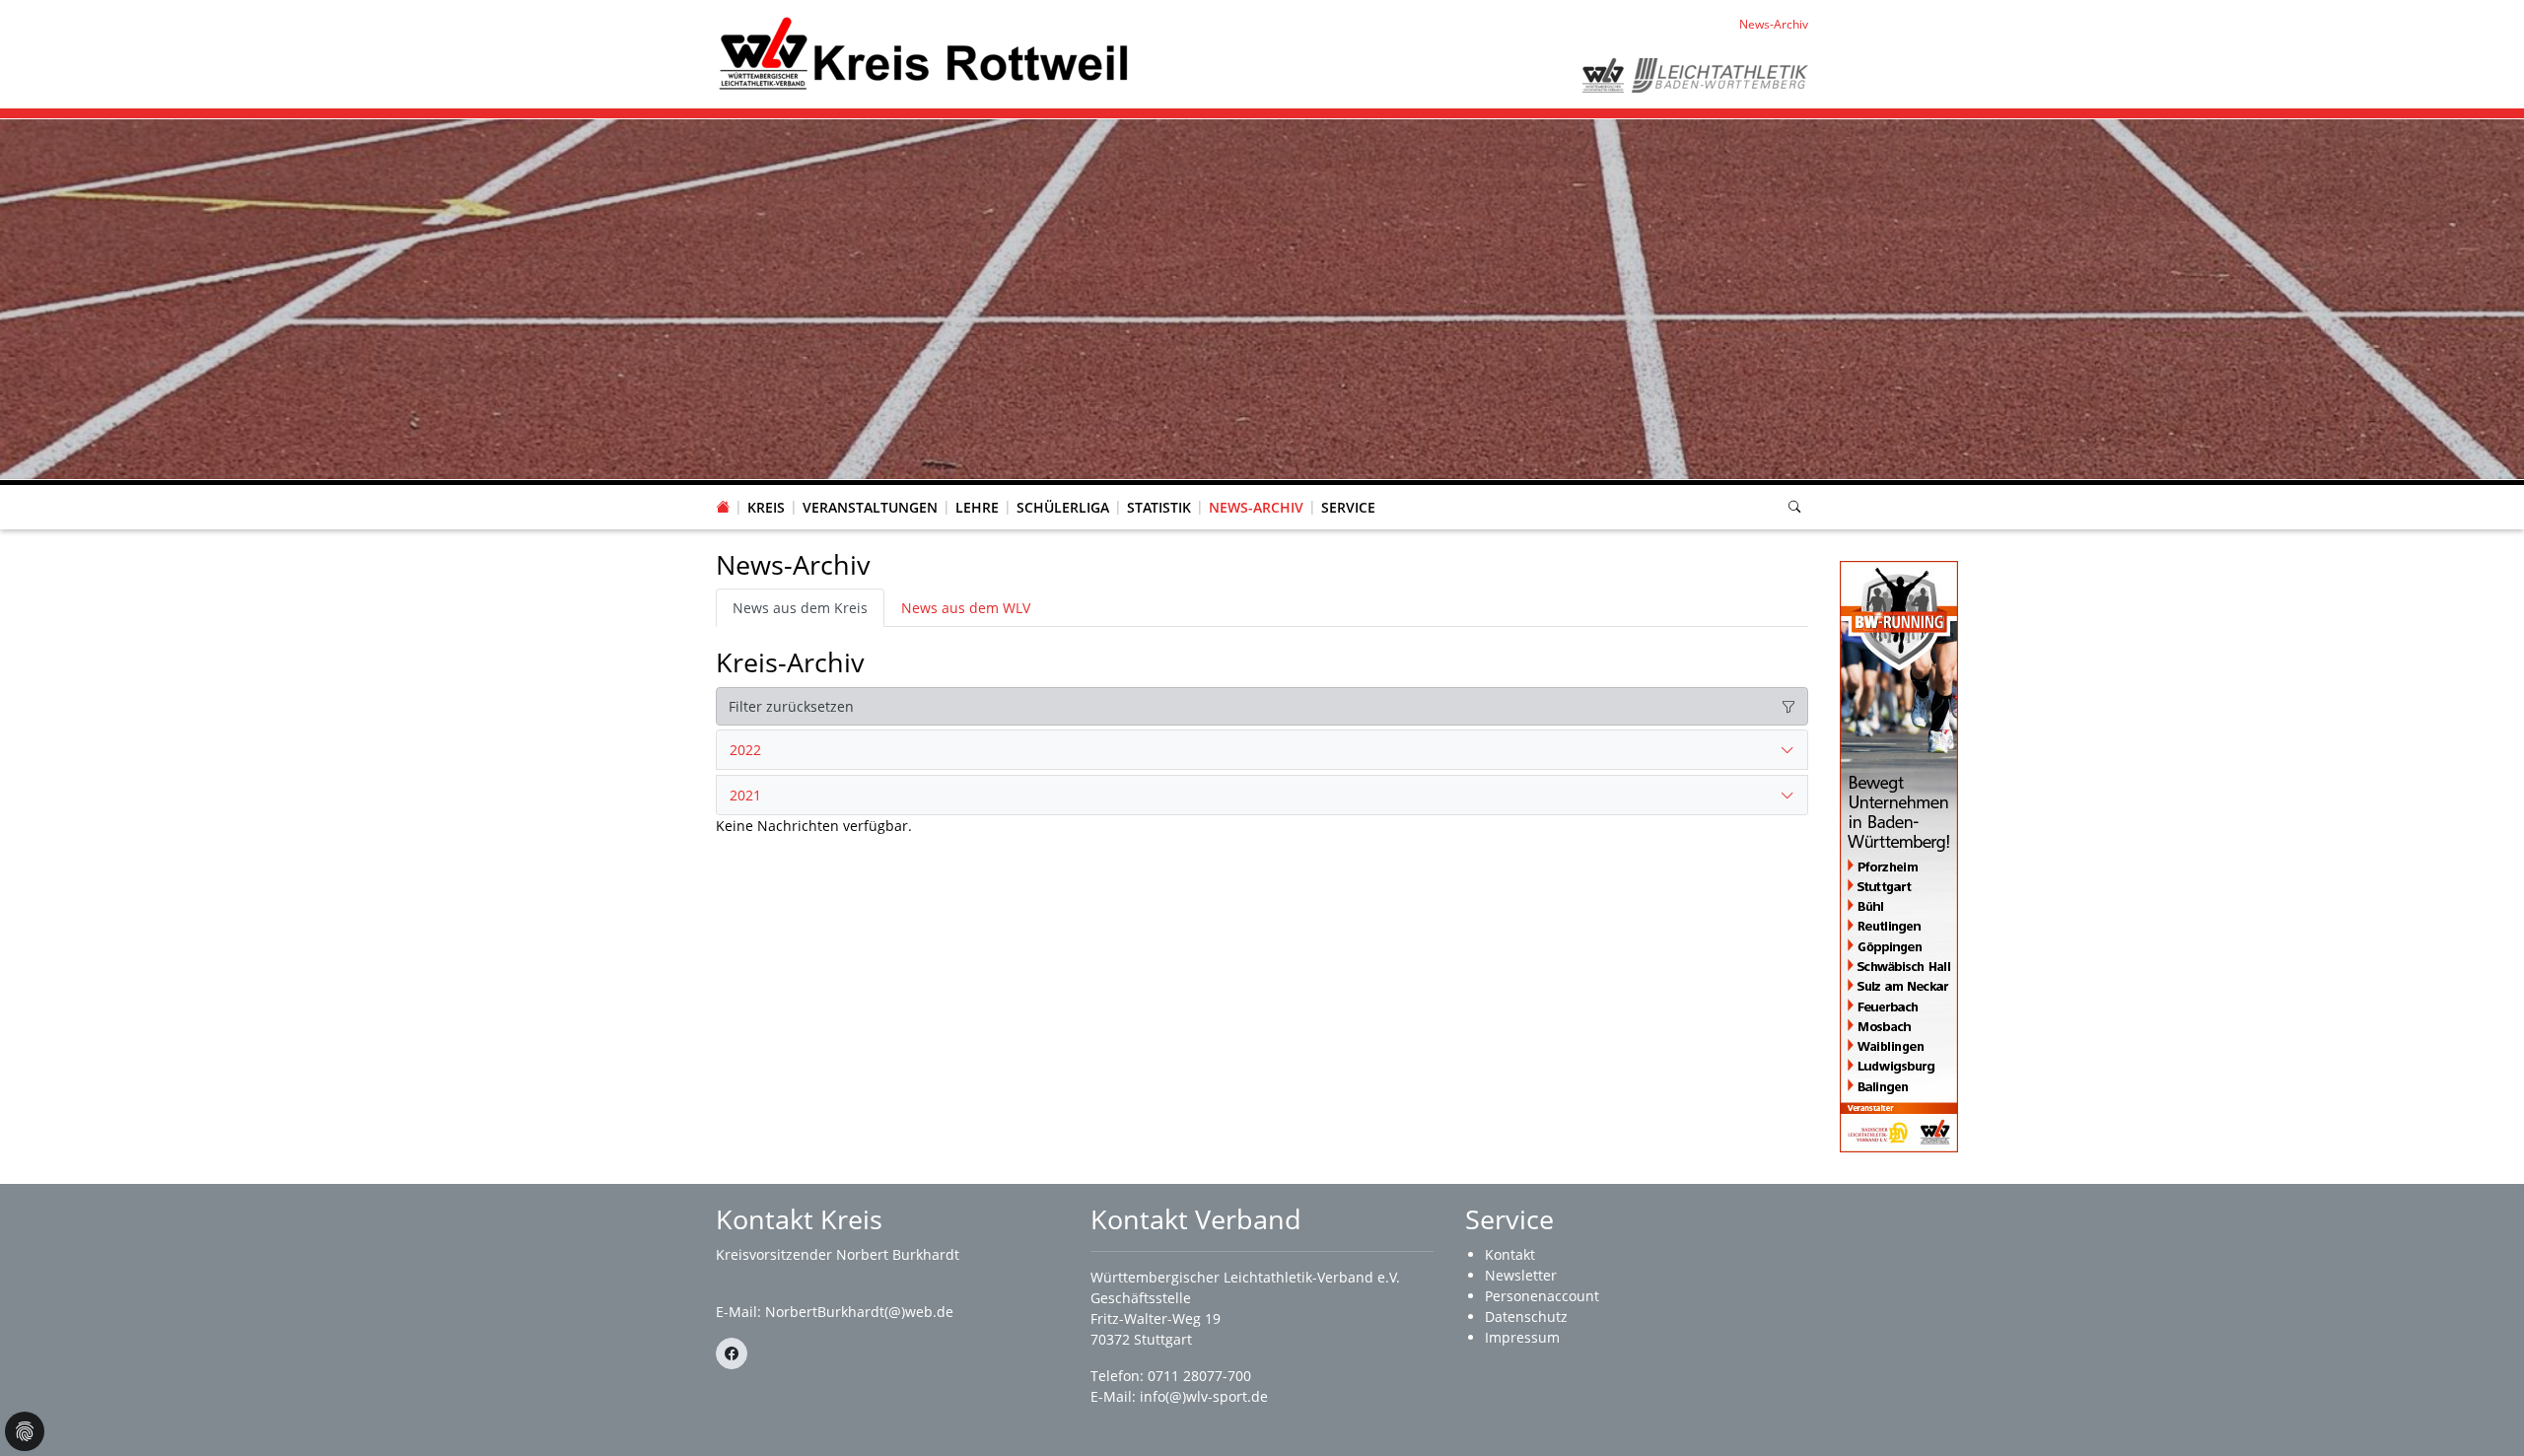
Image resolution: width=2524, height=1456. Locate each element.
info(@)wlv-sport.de (1204, 1396)
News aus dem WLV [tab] (966, 608)
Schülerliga (1063, 507)
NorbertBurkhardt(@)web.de (859, 1312)
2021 (745, 795)
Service (1348, 507)
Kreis (766, 507)
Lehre (977, 507)
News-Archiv (1256, 507)
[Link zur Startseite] (923, 53)
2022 (745, 750)
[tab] (1262, 750)
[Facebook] (732, 1353)
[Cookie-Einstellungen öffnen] (25, 1431)
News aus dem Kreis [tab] (800, 608)
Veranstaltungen (870, 507)
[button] (766, 488)
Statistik (1159, 507)
